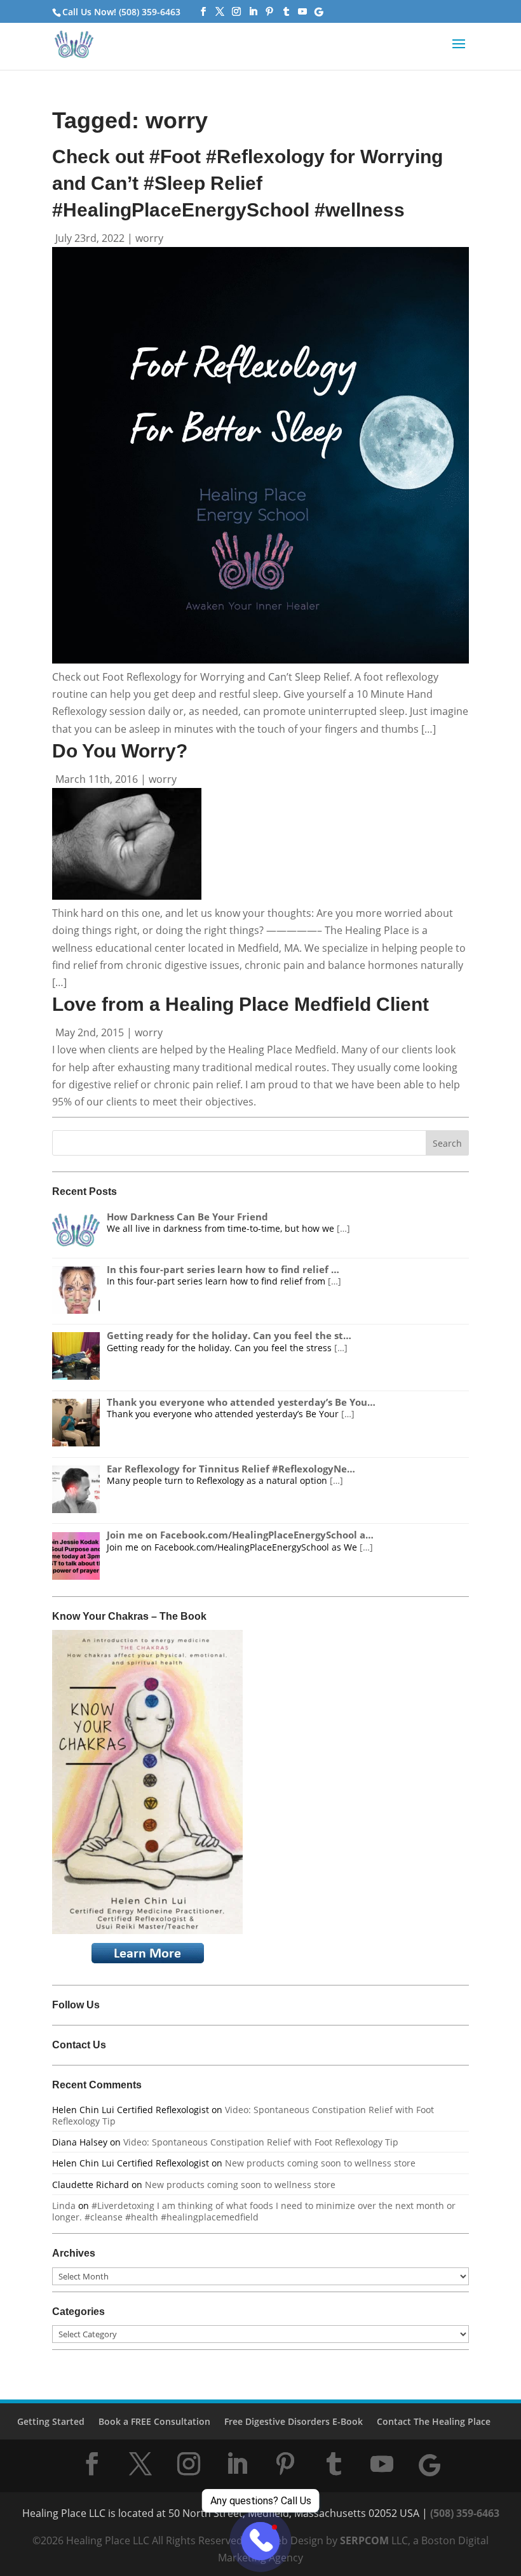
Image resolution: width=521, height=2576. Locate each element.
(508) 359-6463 (465, 2513)
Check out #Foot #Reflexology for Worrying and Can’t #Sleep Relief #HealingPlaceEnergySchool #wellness (247, 183)
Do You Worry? (120, 751)
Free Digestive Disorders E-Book (294, 2421)
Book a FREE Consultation (154, 2421)
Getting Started (51, 2421)
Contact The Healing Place (434, 2421)
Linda (64, 2206)
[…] (343, 1228)
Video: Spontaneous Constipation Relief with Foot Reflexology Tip (243, 2115)
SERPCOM (364, 2540)
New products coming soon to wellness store (320, 2163)
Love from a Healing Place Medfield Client (240, 1004)
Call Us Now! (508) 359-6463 (121, 12)
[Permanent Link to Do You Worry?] (127, 896)
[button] (459, 52)
